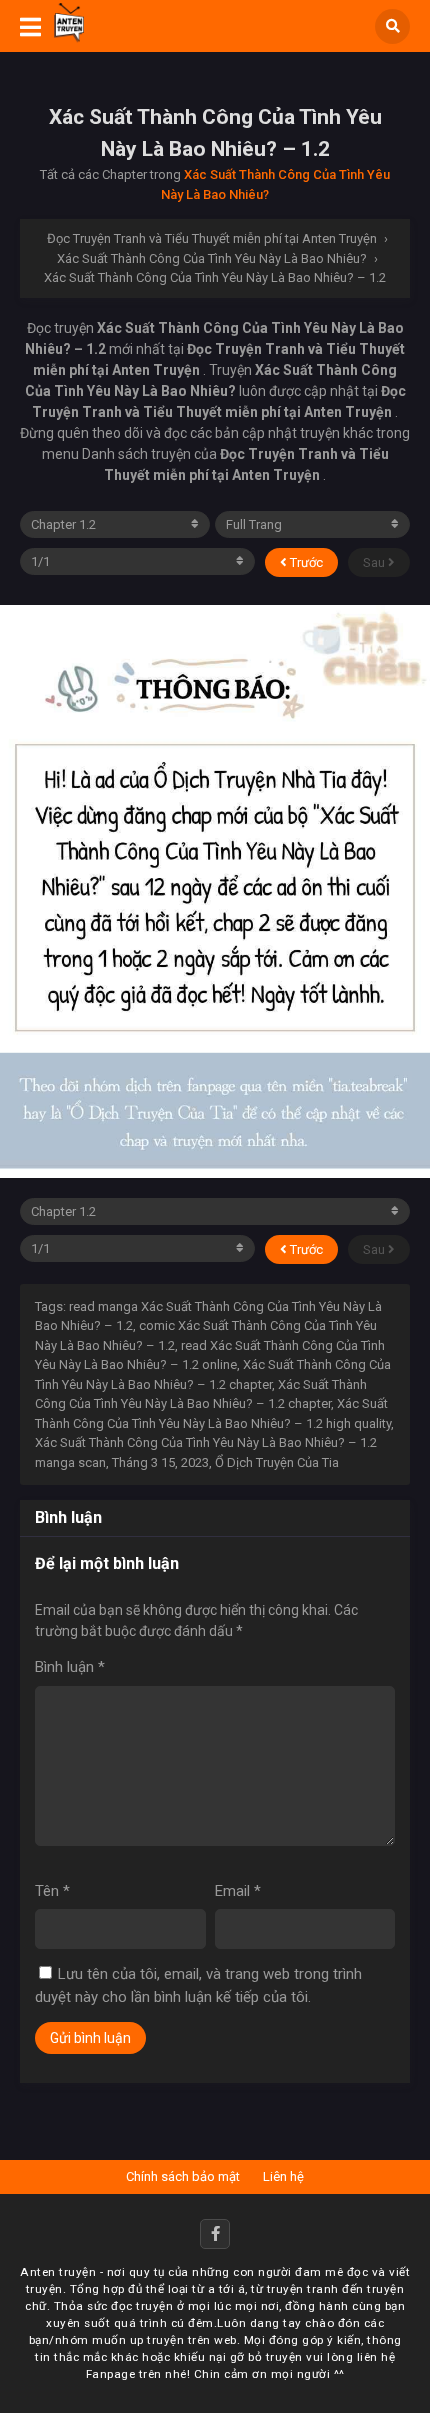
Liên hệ (283, 2176)
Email (238, 1891)
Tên (52, 1891)
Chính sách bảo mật (183, 2176)
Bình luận (70, 1667)
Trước (305, 562)
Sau (375, 562)
